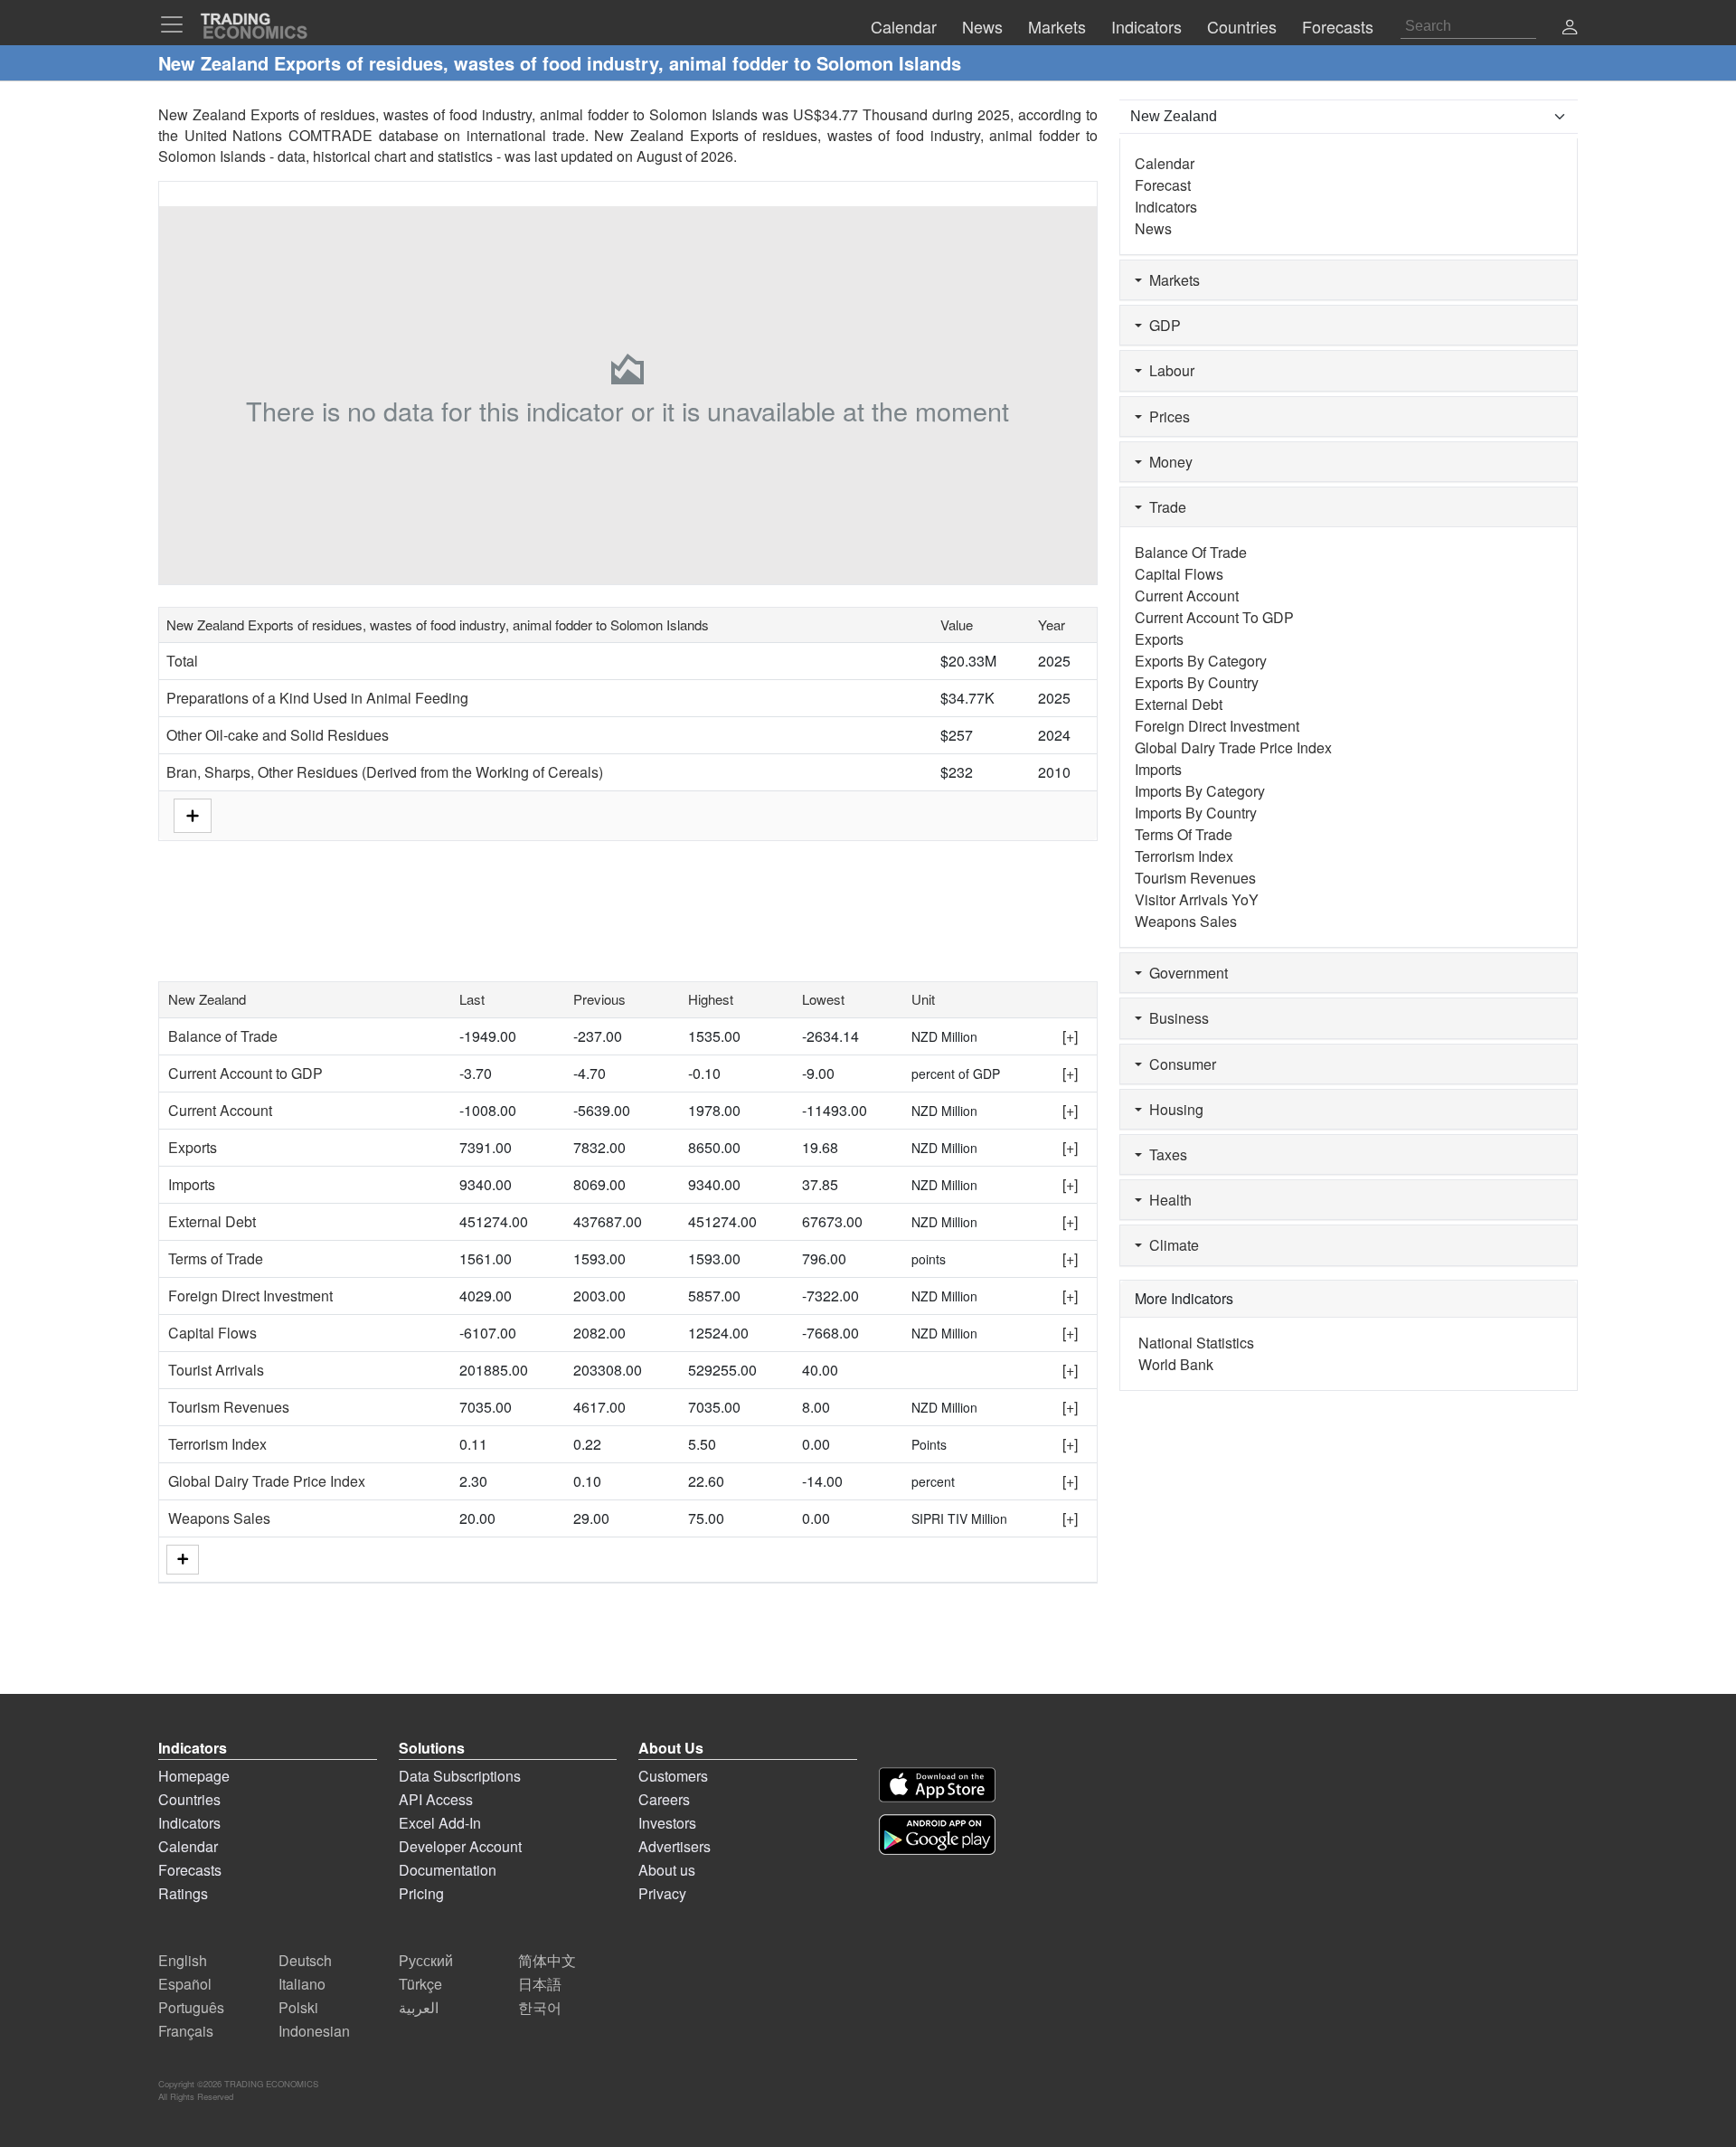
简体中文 (547, 1960)
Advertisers (675, 1846)
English (183, 1960)
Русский (426, 1960)
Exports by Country (1197, 682)
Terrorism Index (217, 1444)
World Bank (1176, 1364)
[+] (1070, 1036)
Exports (193, 1147)
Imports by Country (1196, 813)
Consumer (1179, 1064)
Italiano (302, 1984)
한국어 (540, 2007)
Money (1167, 462)
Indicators (1166, 207)
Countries (189, 1799)
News (1153, 228)
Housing (1173, 1109)
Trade (1164, 507)
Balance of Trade (223, 1036)
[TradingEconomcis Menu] (177, 24)
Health (1167, 1200)
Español (185, 1984)
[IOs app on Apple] (937, 1785)
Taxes (1165, 1154)
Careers (664, 1799)
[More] (183, 1560)
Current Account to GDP (245, 1073)
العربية (419, 2007)
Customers (673, 1776)
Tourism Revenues (229, 1407)
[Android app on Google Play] (937, 1835)
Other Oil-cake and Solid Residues (278, 735)
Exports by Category (1201, 661)
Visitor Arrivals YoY (1197, 899)
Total (182, 661)
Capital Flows (212, 1333)
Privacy (662, 1893)
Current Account (220, 1110)
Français (186, 2031)
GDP (1161, 325)
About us (667, 1870)
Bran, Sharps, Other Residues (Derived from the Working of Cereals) (385, 772)
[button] (1570, 28)
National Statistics (1196, 1343)
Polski (298, 2007)
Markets (1171, 280)
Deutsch (305, 1960)
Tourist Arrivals (216, 1370)
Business (1175, 1018)
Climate (1170, 1245)
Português (191, 2007)
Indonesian (314, 2031)
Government (1185, 973)
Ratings (183, 1893)
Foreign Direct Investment (250, 1296)
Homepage (194, 1776)
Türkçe (420, 1984)
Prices (1166, 416)
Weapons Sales (219, 1518)
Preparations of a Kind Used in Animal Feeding (317, 698)
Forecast (1163, 185)
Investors (667, 1823)
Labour (1168, 370)
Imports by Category (1200, 791)
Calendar (1165, 163)
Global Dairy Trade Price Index (267, 1481)
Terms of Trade (216, 1258)
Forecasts (190, 1870)
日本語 (540, 1984)
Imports (192, 1184)
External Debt (212, 1221)
